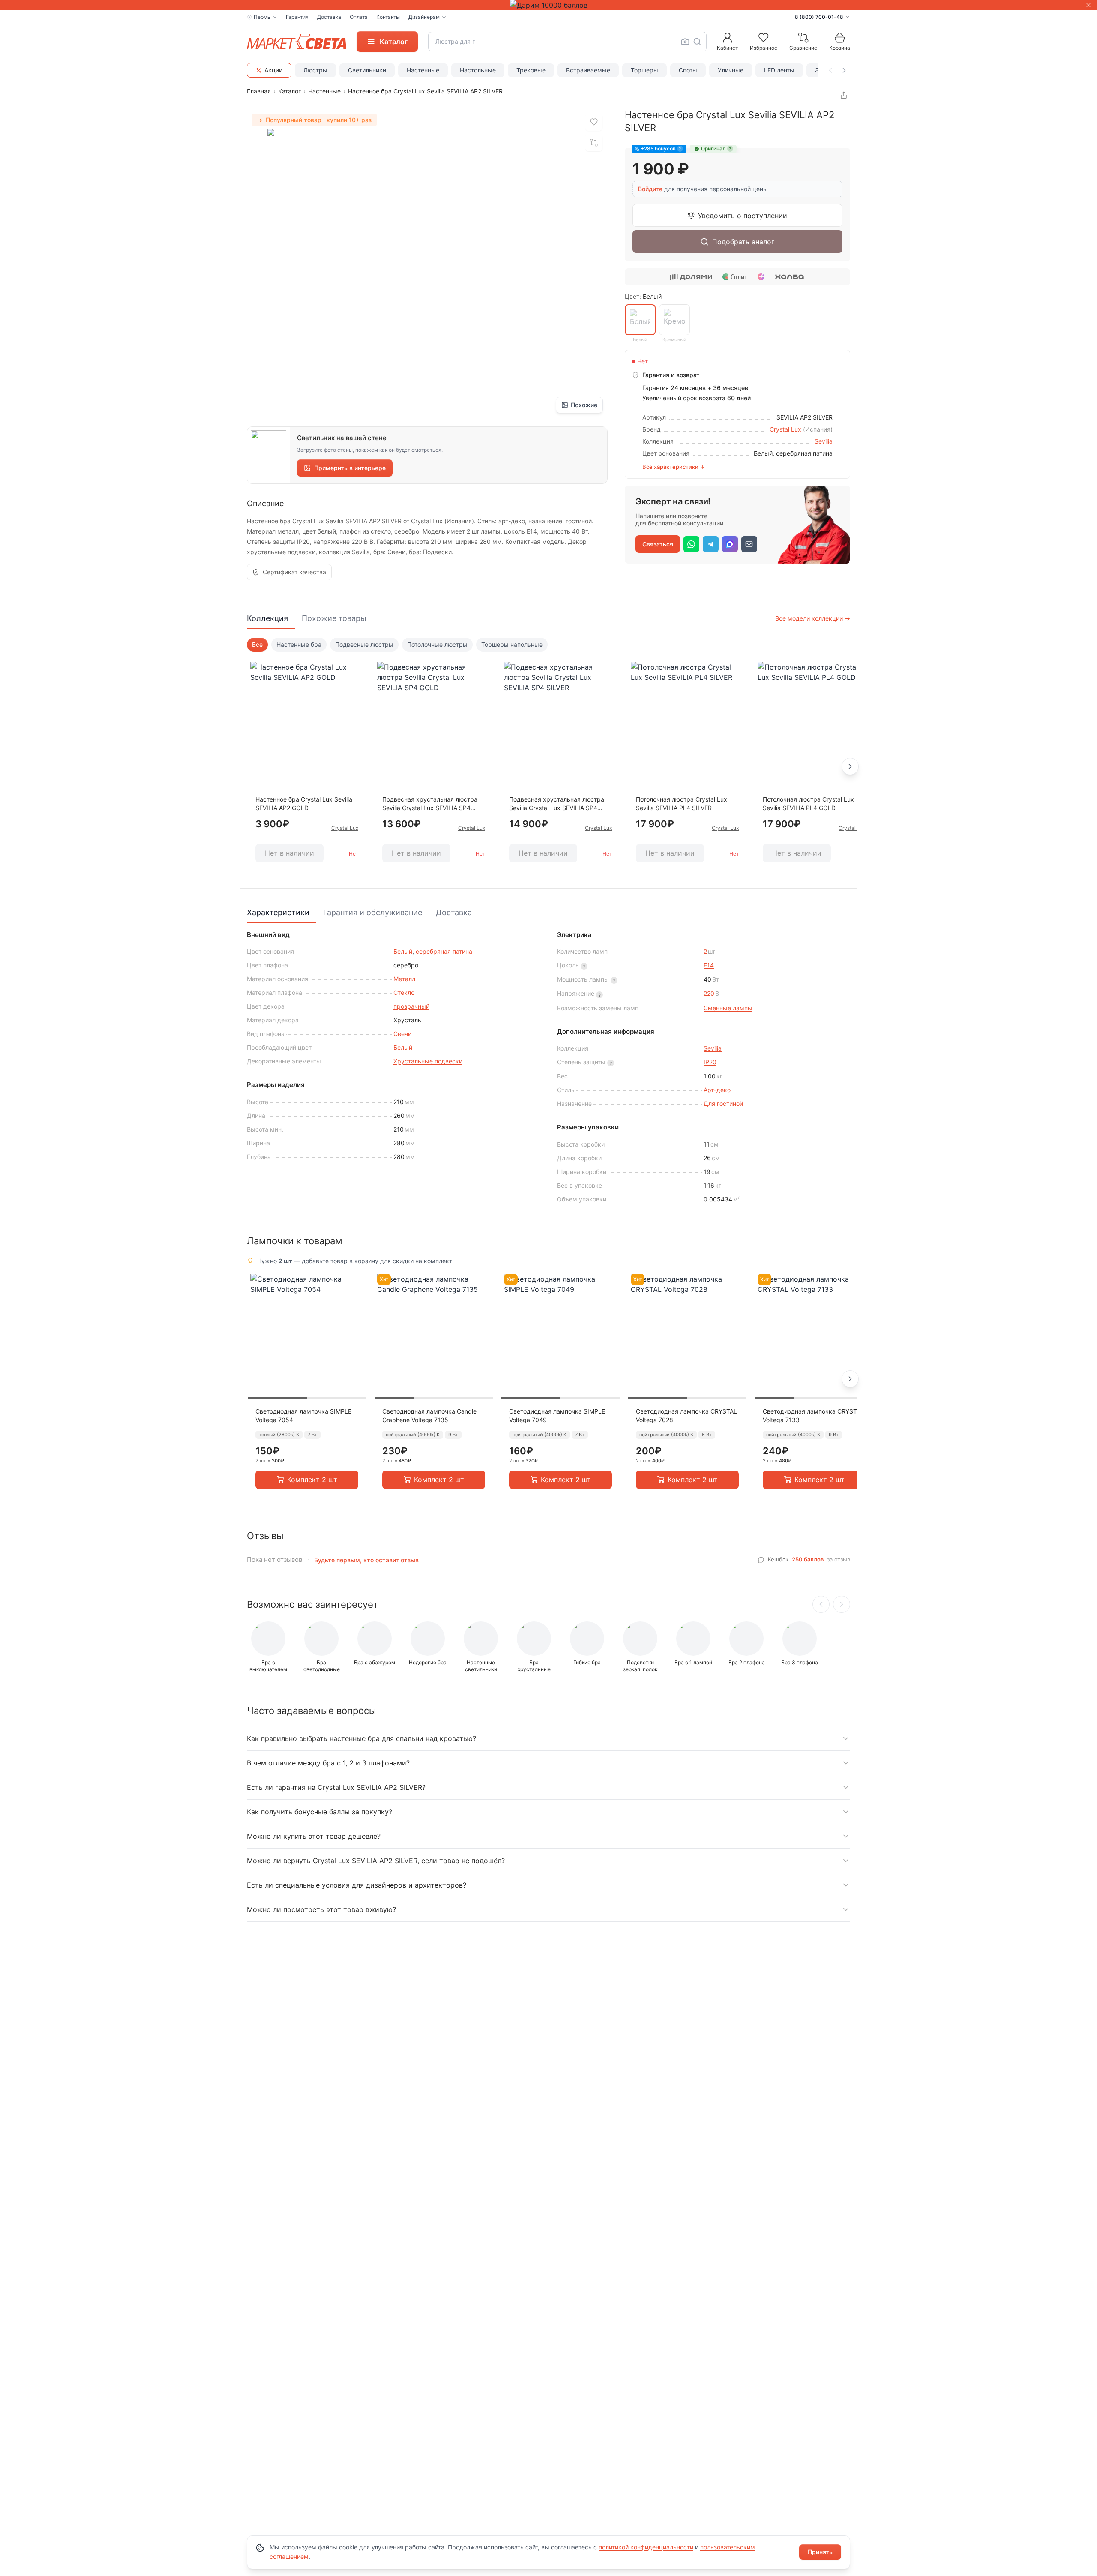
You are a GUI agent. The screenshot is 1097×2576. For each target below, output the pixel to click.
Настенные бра (299, 644)
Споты (688, 70)
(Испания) (818, 429)
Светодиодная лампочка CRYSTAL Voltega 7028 (686, 1416)
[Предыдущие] (821, 1604)
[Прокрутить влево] (830, 70)
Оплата (359, 17)
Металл (404, 979)
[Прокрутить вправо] (844, 70)
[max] (730, 544)
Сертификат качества (294, 572)
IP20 (710, 1062)
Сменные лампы (728, 1008)
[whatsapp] (691, 544)
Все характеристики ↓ (674, 467)
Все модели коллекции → (813, 618)
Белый (403, 951)
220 (709, 993)
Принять (820, 2552)
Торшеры (644, 70)
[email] (749, 544)
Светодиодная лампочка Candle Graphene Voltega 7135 (429, 1416)
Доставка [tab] (454, 912)
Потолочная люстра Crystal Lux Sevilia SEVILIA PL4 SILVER (682, 803)
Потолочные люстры (437, 644)
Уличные (731, 70)
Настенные (423, 70)
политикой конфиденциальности (646, 2547)
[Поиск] (697, 42)
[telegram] (711, 544)
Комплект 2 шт (312, 1480)
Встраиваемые (588, 70)
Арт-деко (717, 1090)
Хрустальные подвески (428, 1061)
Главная (259, 91)
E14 (709, 965)
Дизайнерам (424, 17)
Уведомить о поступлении (743, 216)
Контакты (388, 17)
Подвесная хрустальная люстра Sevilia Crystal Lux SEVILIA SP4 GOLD (430, 804)
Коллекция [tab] (267, 618)
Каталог (289, 91)
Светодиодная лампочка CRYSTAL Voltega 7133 (813, 1416)
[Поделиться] (844, 95)
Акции (273, 70)
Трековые (531, 70)
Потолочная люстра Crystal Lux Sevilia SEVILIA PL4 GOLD (808, 803)
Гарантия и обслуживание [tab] (373, 912)
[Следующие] (842, 1604)
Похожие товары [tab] (334, 618)
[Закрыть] (1088, 5)
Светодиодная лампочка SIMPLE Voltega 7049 (557, 1416)
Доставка (329, 17)
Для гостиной (723, 1103)
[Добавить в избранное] (594, 122)
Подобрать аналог (743, 242)
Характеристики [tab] (278, 912)
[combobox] (567, 42)
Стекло (404, 992)
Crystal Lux (785, 429)
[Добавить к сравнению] (594, 143)
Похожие (584, 405)
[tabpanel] (548, 756)
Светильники (367, 70)
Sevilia (824, 441)
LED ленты (779, 70)
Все (257, 644)
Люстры (315, 70)
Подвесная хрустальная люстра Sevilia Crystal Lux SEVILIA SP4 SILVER (557, 804)
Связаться (658, 544)
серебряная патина (444, 951)
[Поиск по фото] (685, 42)
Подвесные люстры (364, 644)
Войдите (650, 189)
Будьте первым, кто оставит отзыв (366, 1560)
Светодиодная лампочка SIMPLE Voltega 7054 (303, 1416)
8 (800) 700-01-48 (819, 17)
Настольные (478, 70)
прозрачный (411, 1006)
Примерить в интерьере (350, 468)
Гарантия (297, 17)
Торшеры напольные (512, 644)
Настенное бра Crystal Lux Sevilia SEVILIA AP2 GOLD (304, 803)
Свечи (402, 1034)
